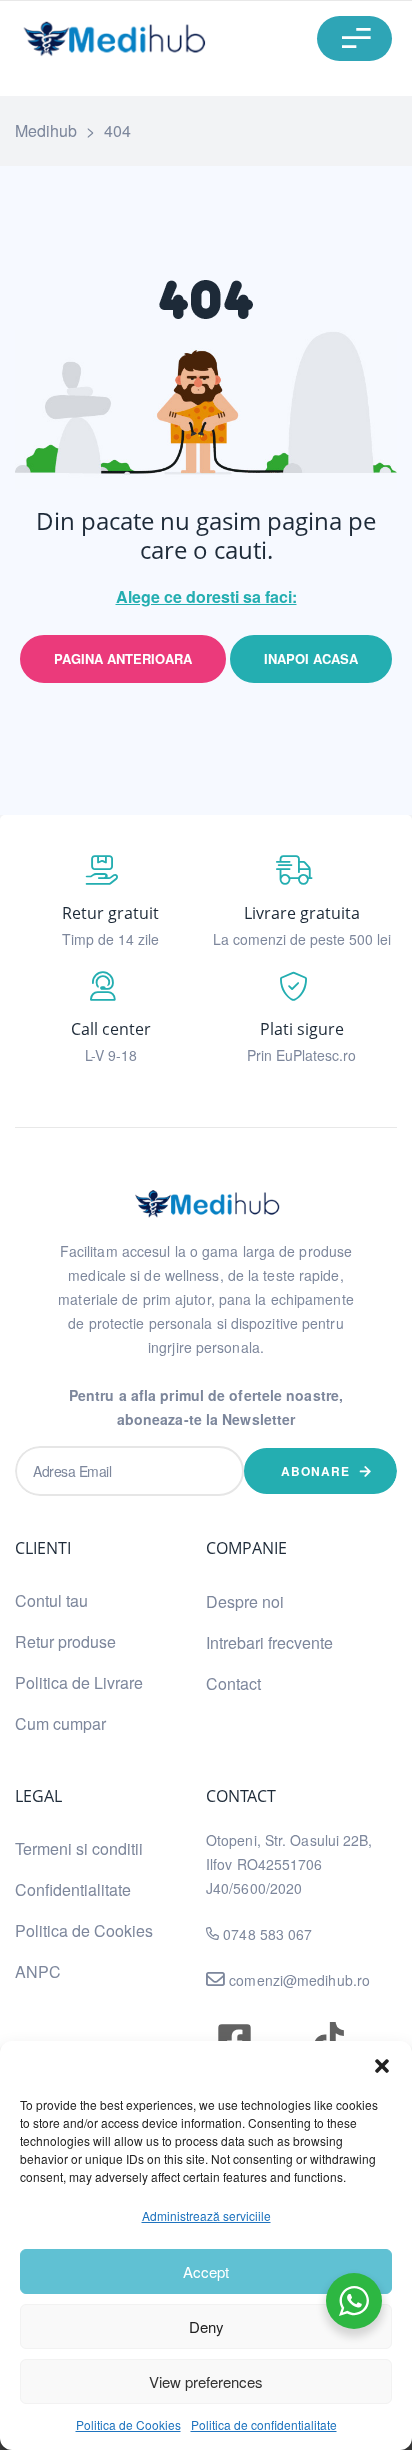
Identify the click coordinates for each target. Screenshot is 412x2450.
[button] (382, 2066)
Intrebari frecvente (269, 1642)
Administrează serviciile (206, 2215)
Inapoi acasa (311, 658)
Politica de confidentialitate (264, 2424)
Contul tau (51, 1600)
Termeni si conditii (79, 1848)
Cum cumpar (60, 1723)
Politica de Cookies (128, 2424)
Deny (206, 2326)
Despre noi (245, 1601)
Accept (206, 2271)
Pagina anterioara (123, 658)
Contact (233, 1683)
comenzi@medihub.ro (297, 1980)
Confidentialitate (73, 1889)
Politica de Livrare (79, 1682)
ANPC (38, 1971)
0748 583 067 (267, 1934)
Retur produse (65, 1641)
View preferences (206, 2381)
